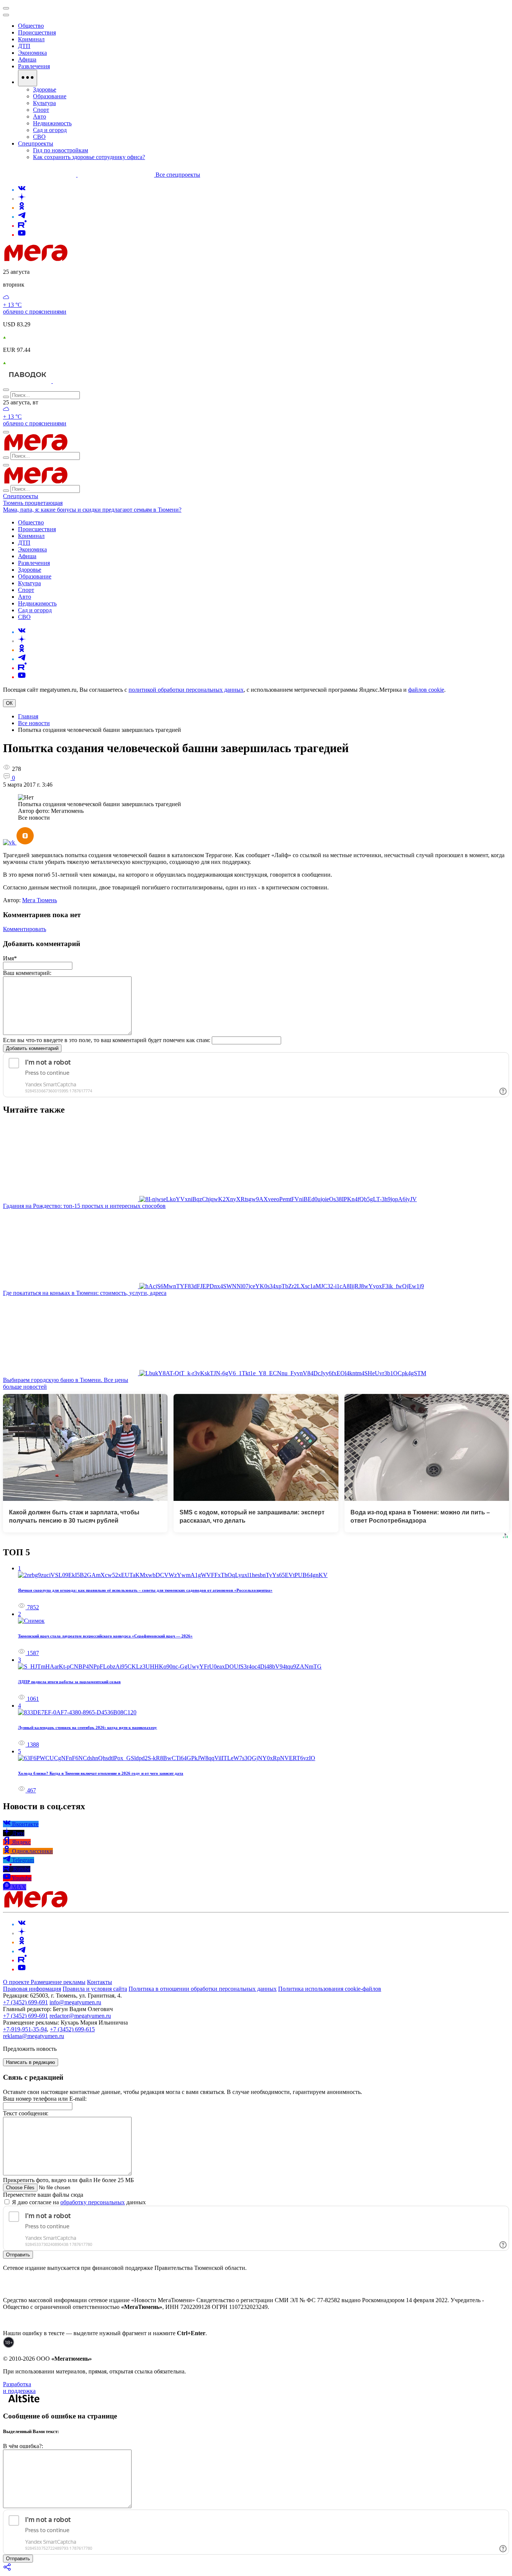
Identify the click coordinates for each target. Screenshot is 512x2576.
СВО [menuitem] (39, 137)
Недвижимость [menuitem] (52, 123)
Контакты (100, 1982)
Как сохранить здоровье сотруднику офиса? (89, 157)
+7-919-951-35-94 (25, 2029)
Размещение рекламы (58, 1982)
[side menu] (6, 15)
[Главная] (89, 259)
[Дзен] (22, 199)
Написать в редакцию (31, 2062)
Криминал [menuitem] (31, 39)
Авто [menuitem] (40, 116)
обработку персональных (93, 2202)
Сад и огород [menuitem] (50, 130)
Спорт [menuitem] (41, 110)
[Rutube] (22, 226)
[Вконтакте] (22, 190)
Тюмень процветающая (33, 503)
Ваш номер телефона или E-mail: (45, 2099)
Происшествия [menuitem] (37, 32)
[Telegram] (22, 217)
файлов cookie (426, 690)
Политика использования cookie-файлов (330, 1989)
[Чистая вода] (72, 381)
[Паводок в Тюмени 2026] (28, 381)
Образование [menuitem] (50, 96)
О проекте (17, 1982)
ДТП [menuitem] (24, 46)
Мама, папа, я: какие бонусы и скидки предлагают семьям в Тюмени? (92, 510)
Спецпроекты (21, 496)
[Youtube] (22, 235)
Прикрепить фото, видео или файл (68, 2180)
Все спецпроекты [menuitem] (178, 175)
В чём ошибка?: (23, 2446)
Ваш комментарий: (27, 973)
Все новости (34, 723)
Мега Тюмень (40, 900)
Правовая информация (32, 1989)
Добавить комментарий (32, 1048)
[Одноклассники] (22, 208)
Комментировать (25, 929)
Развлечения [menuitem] (34, 66)
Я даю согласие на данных (78, 2202)
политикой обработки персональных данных (186, 690)
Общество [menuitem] (31, 26)
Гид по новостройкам (61, 150)
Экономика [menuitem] (32, 53)
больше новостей (25, 1387)
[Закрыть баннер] (6, 8)
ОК (9, 703)
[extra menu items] (28, 78)
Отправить (18, 2255)
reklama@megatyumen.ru (34, 2036)
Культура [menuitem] (44, 103)
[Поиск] (6, 390)
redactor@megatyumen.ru (80, 2016)
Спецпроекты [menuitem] (36, 143)
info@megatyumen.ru (75, 2002)
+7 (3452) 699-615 (72, 2029)
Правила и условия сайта (95, 1989)
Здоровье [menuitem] (45, 89)
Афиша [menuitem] (27, 59)
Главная (28, 716)
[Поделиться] (7, 2569)
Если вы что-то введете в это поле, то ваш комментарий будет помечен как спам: (107, 1040)
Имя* (10, 958)
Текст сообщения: (26, 2113)
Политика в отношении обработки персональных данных (203, 1989)
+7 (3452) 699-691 (25, 2002)
